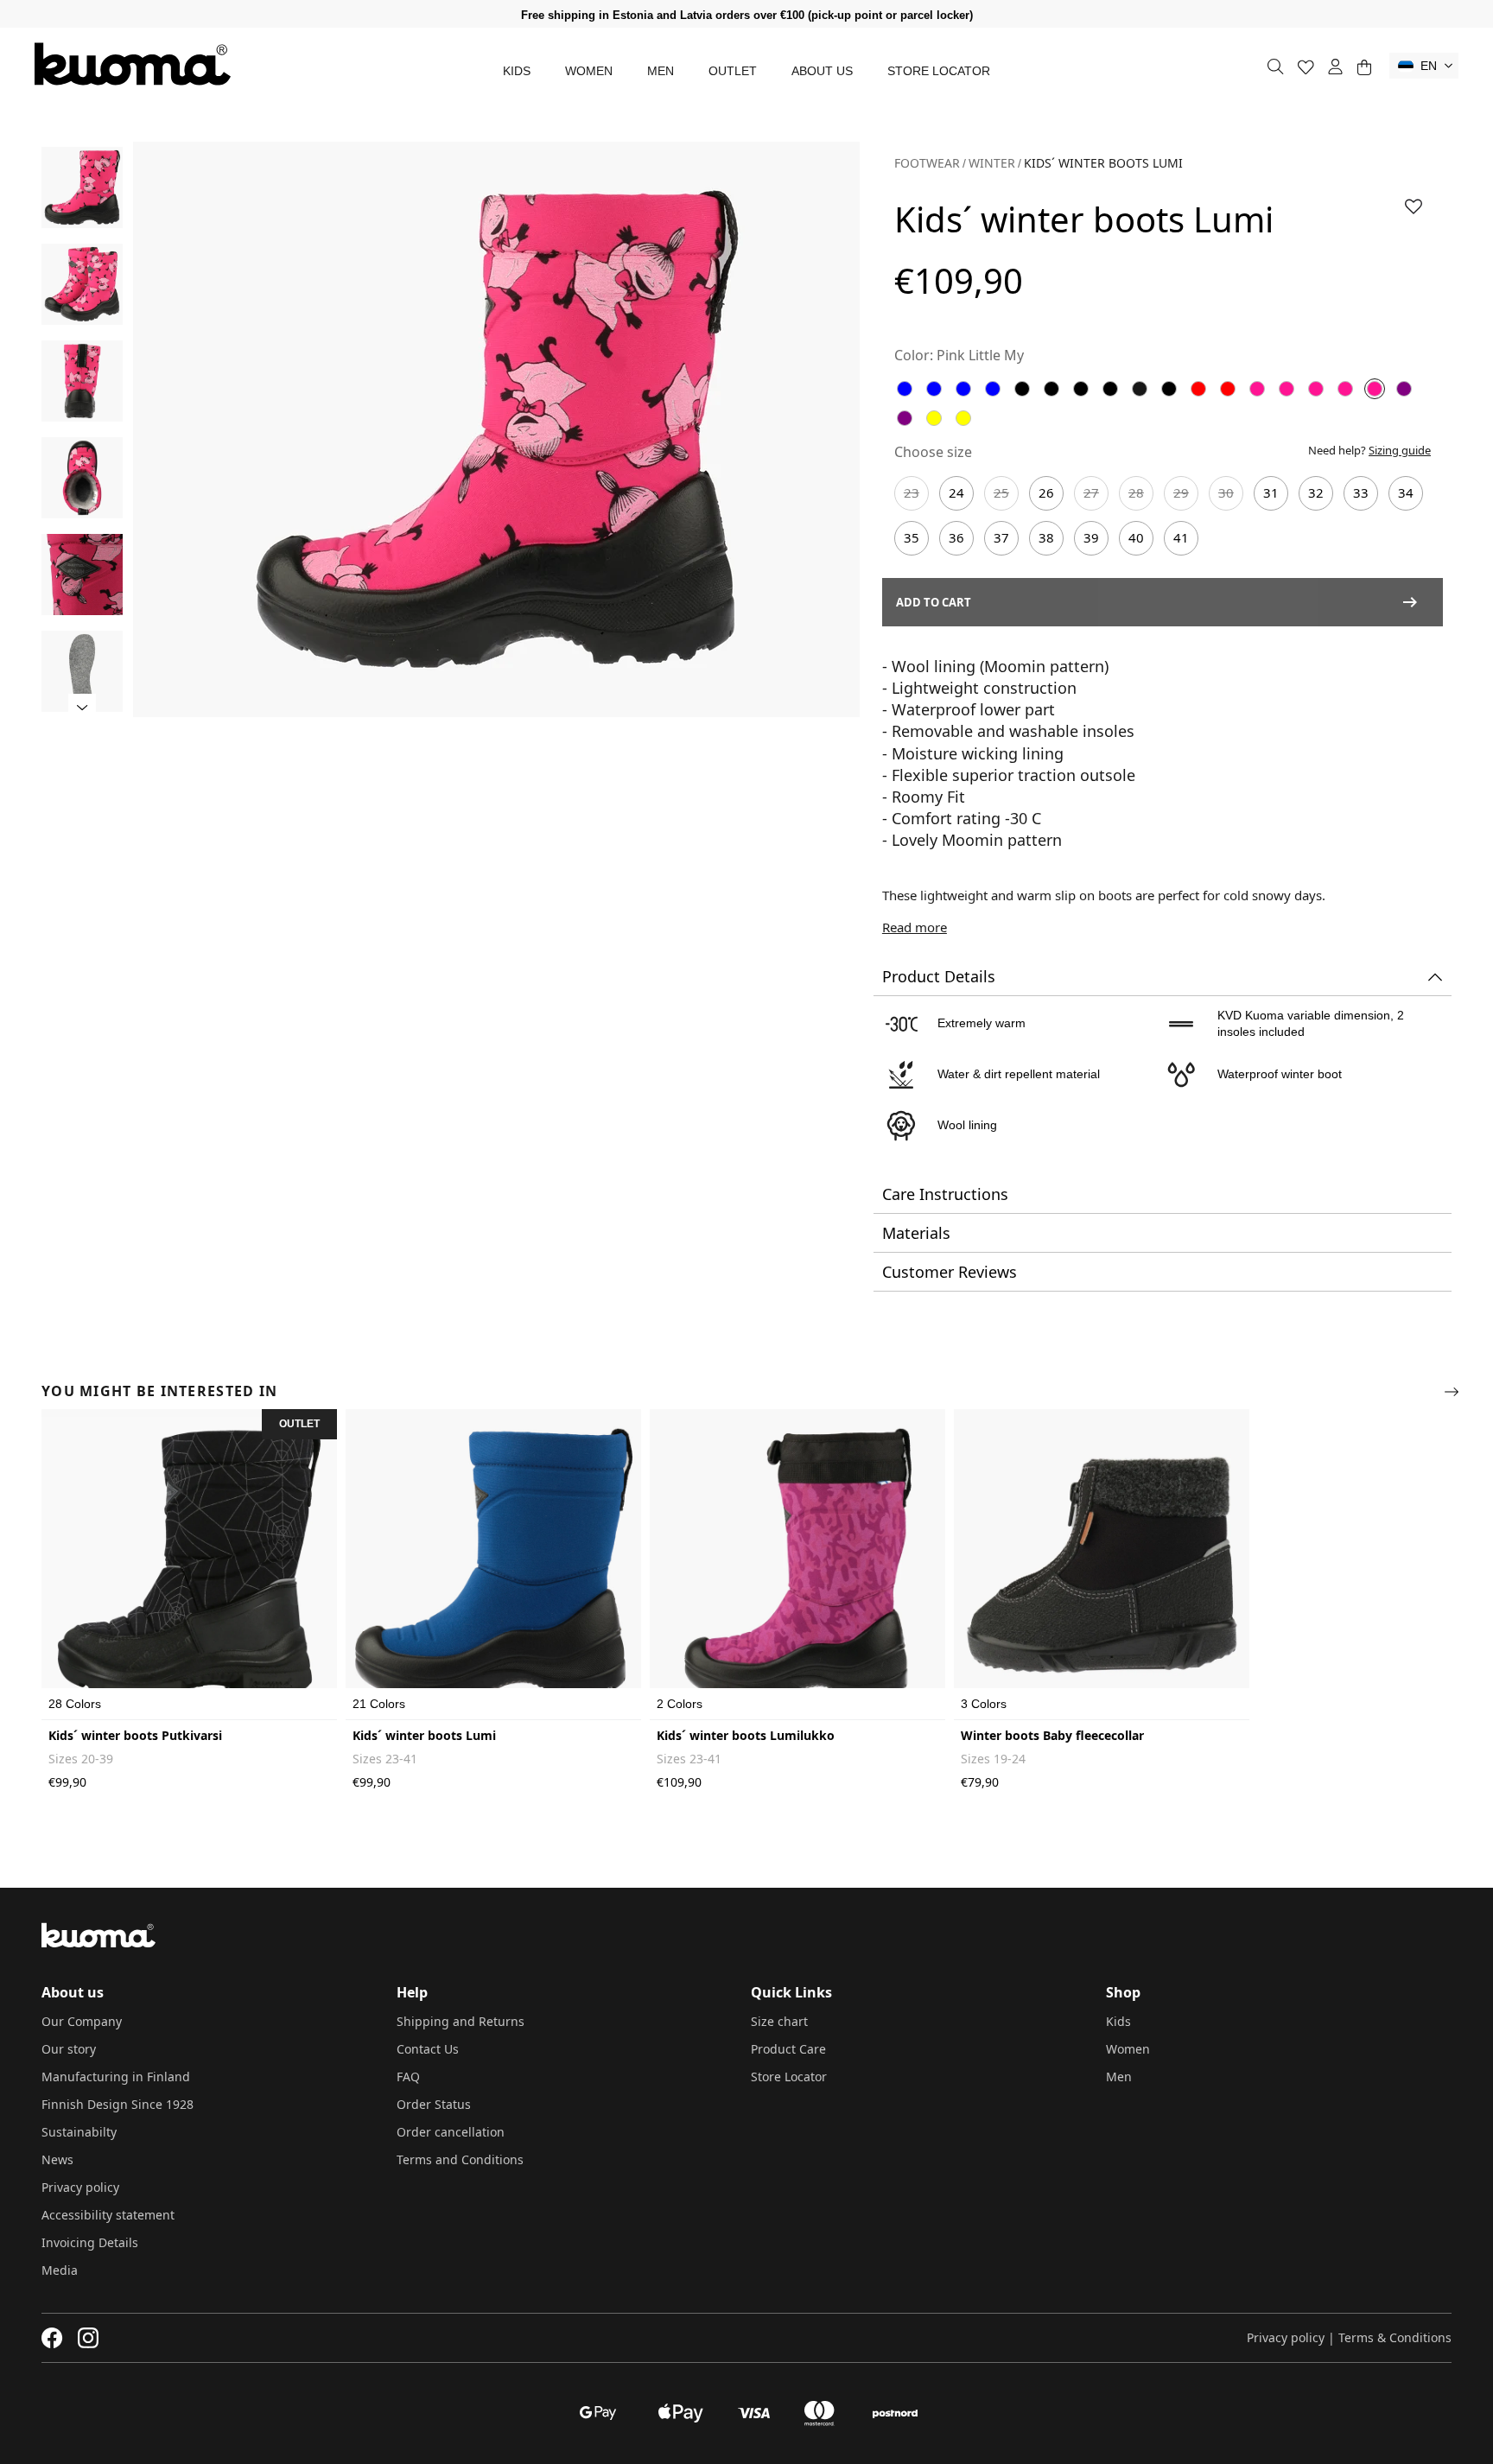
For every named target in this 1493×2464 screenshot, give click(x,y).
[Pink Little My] (1375, 389)
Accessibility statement (108, 2215)
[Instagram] (88, 2338)
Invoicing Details (90, 2242)
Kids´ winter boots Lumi (424, 1735)
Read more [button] (915, 927)
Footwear (927, 163)
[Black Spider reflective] (1140, 389)
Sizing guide (1400, 450)
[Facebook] (52, 2338)
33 (1361, 492)
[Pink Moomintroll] (1345, 389)
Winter (992, 163)
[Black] (1022, 389)
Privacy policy (80, 2187)
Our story (69, 2049)
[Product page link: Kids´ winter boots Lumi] (493, 1565)
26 (1046, 492)
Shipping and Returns (461, 2021)
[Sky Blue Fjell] (993, 389)
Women (589, 71)
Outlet (733, 71)
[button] (1424, 66)
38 (1046, 537)
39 (1091, 537)
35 (912, 537)
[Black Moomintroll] (1169, 389)
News (57, 2159)
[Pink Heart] (1287, 389)
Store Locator (939, 71)
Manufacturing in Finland (116, 2077)
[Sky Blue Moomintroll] (963, 389)
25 (1001, 492)
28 (1136, 492)
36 (956, 537)
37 (1001, 537)
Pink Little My (980, 355)
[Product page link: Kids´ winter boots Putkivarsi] (189, 1565)
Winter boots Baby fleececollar (1052, 1735)
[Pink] (1257, 389)
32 (1316, 492)
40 (1136, 537)
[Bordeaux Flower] (1198, 389)
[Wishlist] (1306, 67)
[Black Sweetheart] (1110, 389)
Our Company (82, 2021)
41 (1181, 537)
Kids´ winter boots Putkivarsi (135, 1735)
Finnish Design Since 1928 (118, 2104)
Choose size (933, 452)
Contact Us (428, 2049)
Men (661, 71)
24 (956, 492)
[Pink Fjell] (1316, 389)
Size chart (779, 2021)
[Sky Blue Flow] (934, 389)
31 (1271, 492)
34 (1406, 492)
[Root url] (133, 64)
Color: (914, 355)
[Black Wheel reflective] (1081, 389)
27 (1091, 492)
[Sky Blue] (905, 389)
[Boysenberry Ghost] (905, 418)
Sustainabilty (79, 2132)
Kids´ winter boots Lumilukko (746, 1735)
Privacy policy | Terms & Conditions (1349, 2337)
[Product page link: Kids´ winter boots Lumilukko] (797, 1565)
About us (822, 71)
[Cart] (1364, 67)
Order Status (434, 2104)
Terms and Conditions (460, 2159)
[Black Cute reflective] (1051, 389)
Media (60, 2270)
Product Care (788, 2049)
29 (1181, 492)
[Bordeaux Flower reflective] (1228, 389)
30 (1226, 492)
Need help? (1369, 450)
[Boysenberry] (1404, 389)
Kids (517, 71)
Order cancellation (451, 2132)
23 (912, 492)
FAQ (408, 2077)
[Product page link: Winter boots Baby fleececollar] (1102, 1565)
